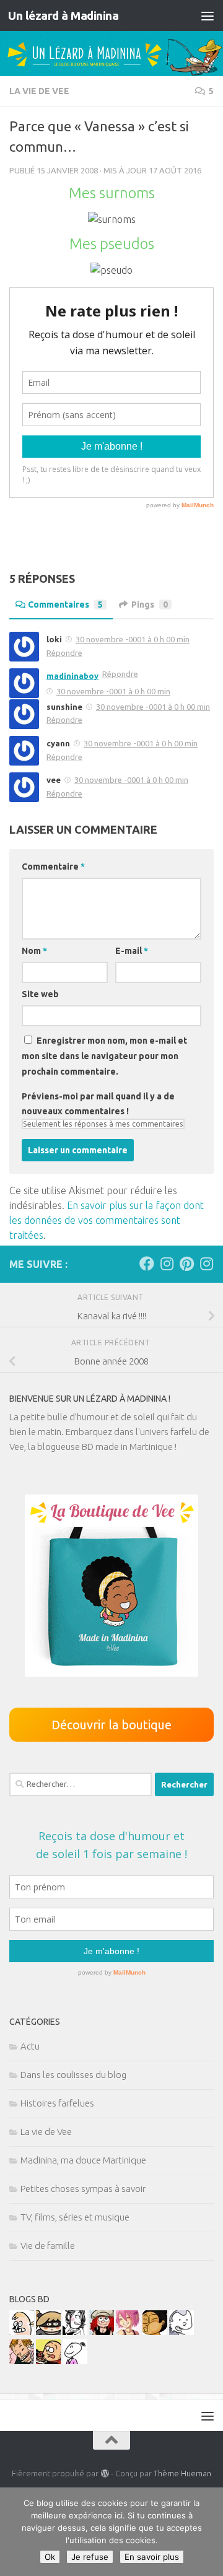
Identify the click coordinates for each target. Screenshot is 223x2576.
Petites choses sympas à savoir (83, 2189)
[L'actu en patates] (48, 2361)
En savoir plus (152, 2557)
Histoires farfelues (57, 2103)
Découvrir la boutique (111, 1725)
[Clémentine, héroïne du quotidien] (48, 2332)
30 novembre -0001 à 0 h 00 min (133, 639)
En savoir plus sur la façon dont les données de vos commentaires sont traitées (107, 1220)
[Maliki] (128, 2332)
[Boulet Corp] (22, 2361)
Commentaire (53, 867)
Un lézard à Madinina (63, 15)
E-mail (132, 951)
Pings (150, 605)
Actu (30, 2046)
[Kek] (181, 2332)
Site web (40, 994)
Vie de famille (48, 2246)
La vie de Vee (39, 91)
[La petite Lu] (75, 2361)
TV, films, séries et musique (75, 2217)
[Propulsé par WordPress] (104, 2473)
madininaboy (72, 676)
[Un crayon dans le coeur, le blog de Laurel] (102, 2332)
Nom (34, 951)
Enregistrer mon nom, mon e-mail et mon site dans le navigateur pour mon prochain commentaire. (104, 1056)
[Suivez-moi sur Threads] (206, 1264)
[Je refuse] (208, 2532)
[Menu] (208, 15)
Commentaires (65, 605)
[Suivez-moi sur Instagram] (167, 1264)
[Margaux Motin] (75, 2332)
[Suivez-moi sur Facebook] (147, 1264)
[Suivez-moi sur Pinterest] (186, 1264)
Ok (50, 2557)
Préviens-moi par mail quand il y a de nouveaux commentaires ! (98, 1104)
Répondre (64, 653)
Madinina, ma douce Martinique (83, 2160)
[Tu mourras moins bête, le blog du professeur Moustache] (22, 2332)
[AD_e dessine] (155, 2332)
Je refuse (90, 2557)
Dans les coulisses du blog (73, 2075)
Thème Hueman (182, 2473)
